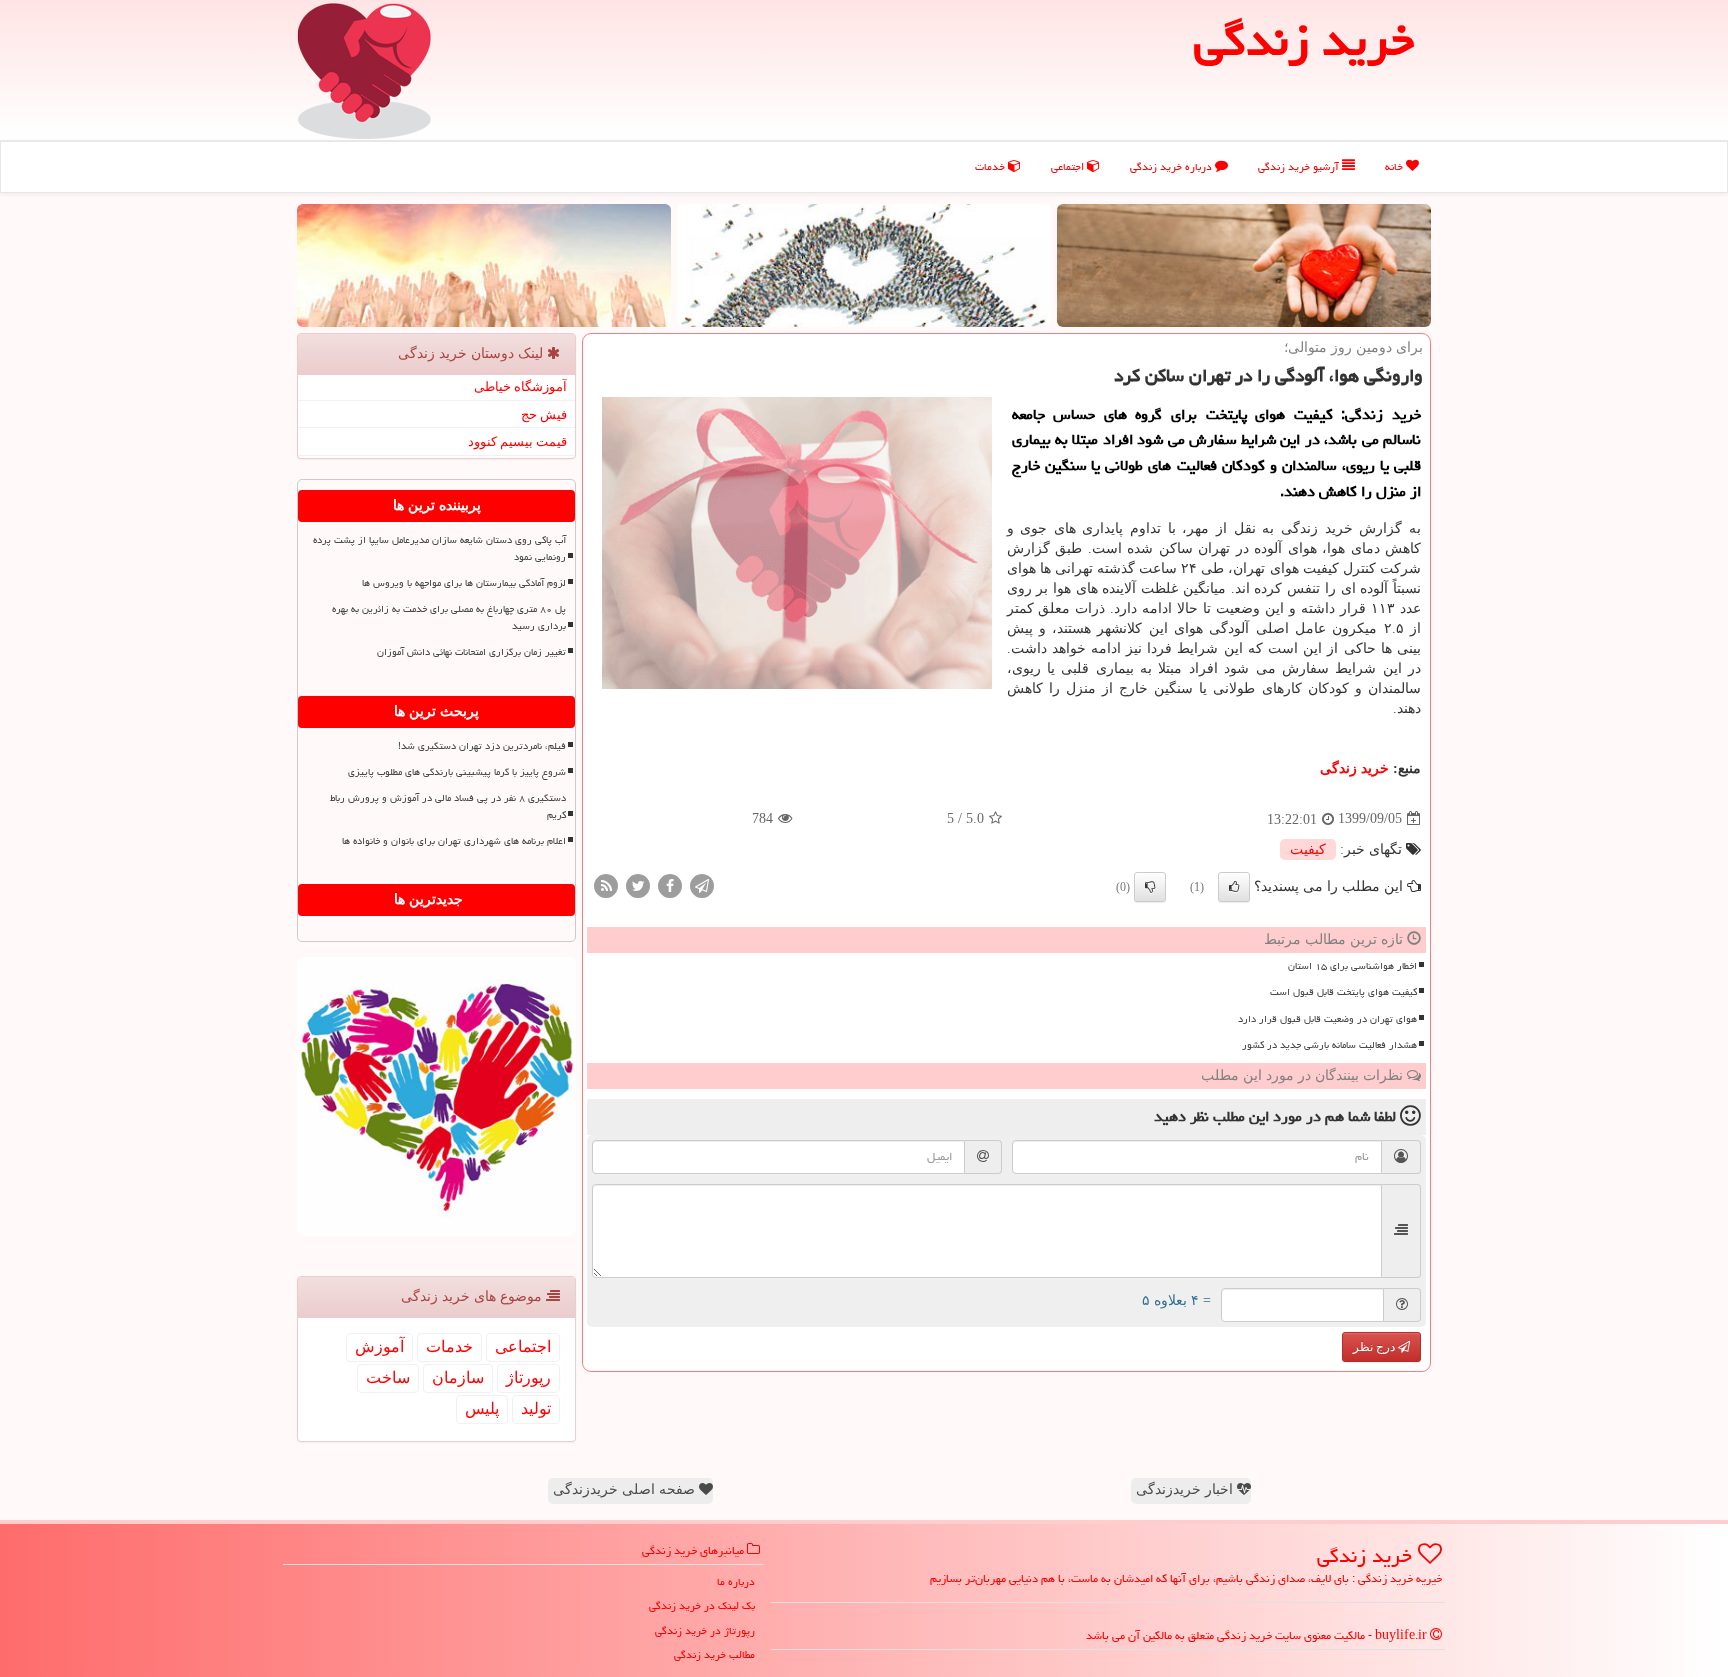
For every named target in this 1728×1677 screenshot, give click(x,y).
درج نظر (1375, 1347)
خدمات (991, 166)
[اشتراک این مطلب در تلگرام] (702, 884)
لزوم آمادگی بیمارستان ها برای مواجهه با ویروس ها (464, 583)
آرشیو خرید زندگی (1300, 166)
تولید (536, 1408)
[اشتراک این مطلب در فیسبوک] (670, 884)
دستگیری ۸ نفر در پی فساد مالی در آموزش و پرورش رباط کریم (448, 806)
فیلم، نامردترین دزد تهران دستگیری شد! (482, 746)
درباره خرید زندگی (1172, 166)
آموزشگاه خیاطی (520, 386)
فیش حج (544, 414)
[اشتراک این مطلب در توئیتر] (638, 884)
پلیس (482, 1408)
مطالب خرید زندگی (714, 1654)
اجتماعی (1069, 166)
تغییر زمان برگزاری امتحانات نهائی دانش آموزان (471, 652)
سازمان (458, 1377)
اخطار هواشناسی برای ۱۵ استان (1352, 966)
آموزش (379, 1346)
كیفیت (1308, 849)
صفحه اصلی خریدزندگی (626, 1489)
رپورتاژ (528, 1377)
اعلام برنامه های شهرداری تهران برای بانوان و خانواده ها (454, 841)
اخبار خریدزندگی (1186, 1489)
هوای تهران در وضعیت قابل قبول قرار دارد (1327, 1019)
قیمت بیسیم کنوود (517, 441)
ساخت (388, 1377)
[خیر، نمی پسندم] (1150, 887)
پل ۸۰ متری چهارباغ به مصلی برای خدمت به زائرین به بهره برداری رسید (449, 617)
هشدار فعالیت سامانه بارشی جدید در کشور (1329, 1045)
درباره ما (736, 1581)
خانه (1395, 166)
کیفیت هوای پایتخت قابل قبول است (1343, 992)
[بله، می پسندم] (1234, 887)
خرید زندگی (1354, 768)
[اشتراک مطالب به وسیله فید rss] (606, 884)
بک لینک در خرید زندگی (702, 1605)
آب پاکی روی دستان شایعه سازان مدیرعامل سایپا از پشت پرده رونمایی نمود (439, 548)
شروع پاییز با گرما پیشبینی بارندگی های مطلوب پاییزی (457, 772)
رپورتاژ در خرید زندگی (705, 1630)
